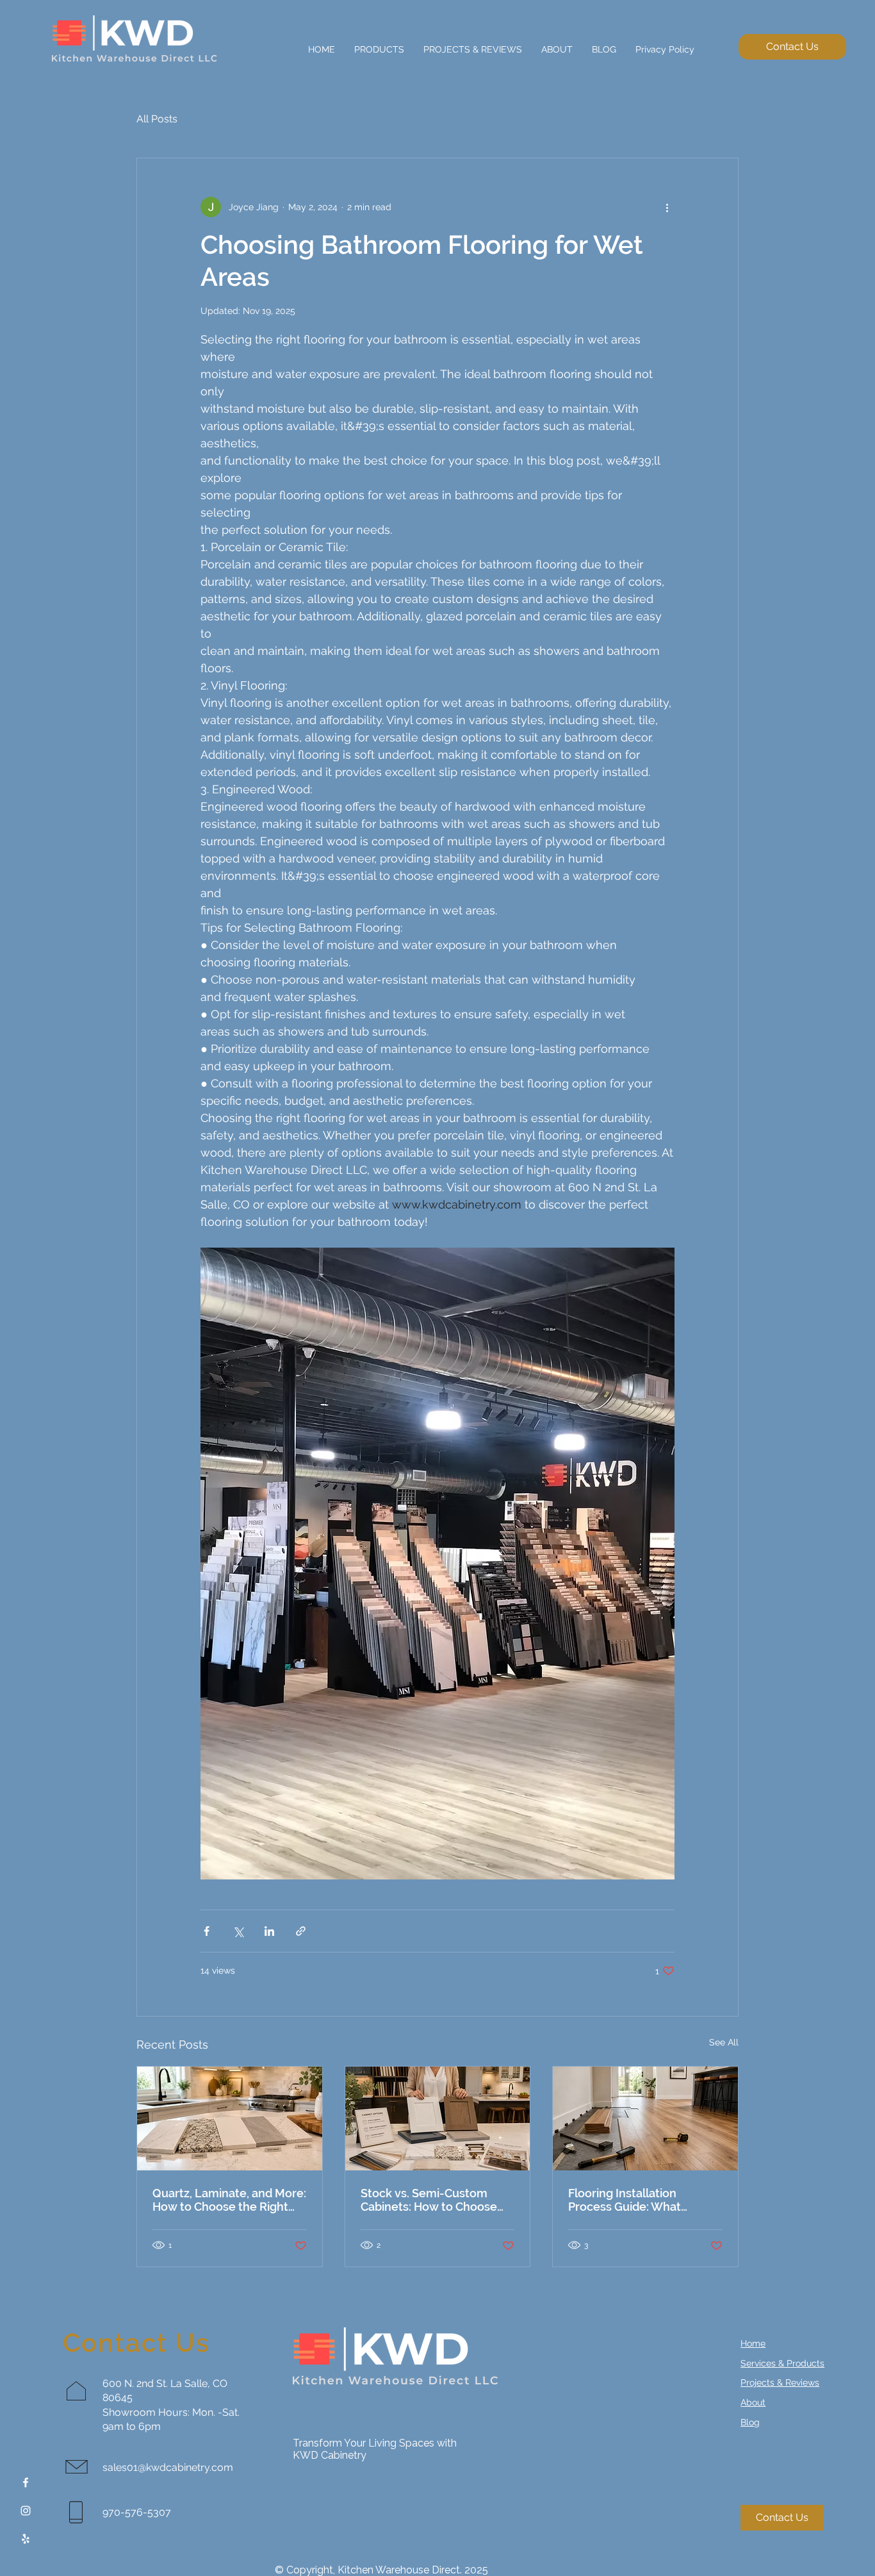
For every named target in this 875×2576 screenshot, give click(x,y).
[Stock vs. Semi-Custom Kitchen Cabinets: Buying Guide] (438, 2118)
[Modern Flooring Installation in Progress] (645, 2118)
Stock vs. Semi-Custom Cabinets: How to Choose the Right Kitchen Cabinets (433, 2200)
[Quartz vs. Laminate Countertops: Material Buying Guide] (230, 2118)
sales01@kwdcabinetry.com (168, 2467)
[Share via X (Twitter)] (238, 1931)
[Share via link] (301, 1931)
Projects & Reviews (780, 2382)
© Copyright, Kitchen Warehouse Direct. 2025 (381, 2570)
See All (724, 2042)
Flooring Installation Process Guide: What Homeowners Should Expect (626, 2200)
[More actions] (667, 207)
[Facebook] (26, 2482)
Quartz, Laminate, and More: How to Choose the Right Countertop (229, 2200)
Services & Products (782, 2363)
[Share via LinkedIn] (269, 1931)
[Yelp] (26, 2539)
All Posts (157, 119)
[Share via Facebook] (207, 1931)
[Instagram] (26, 2511)
